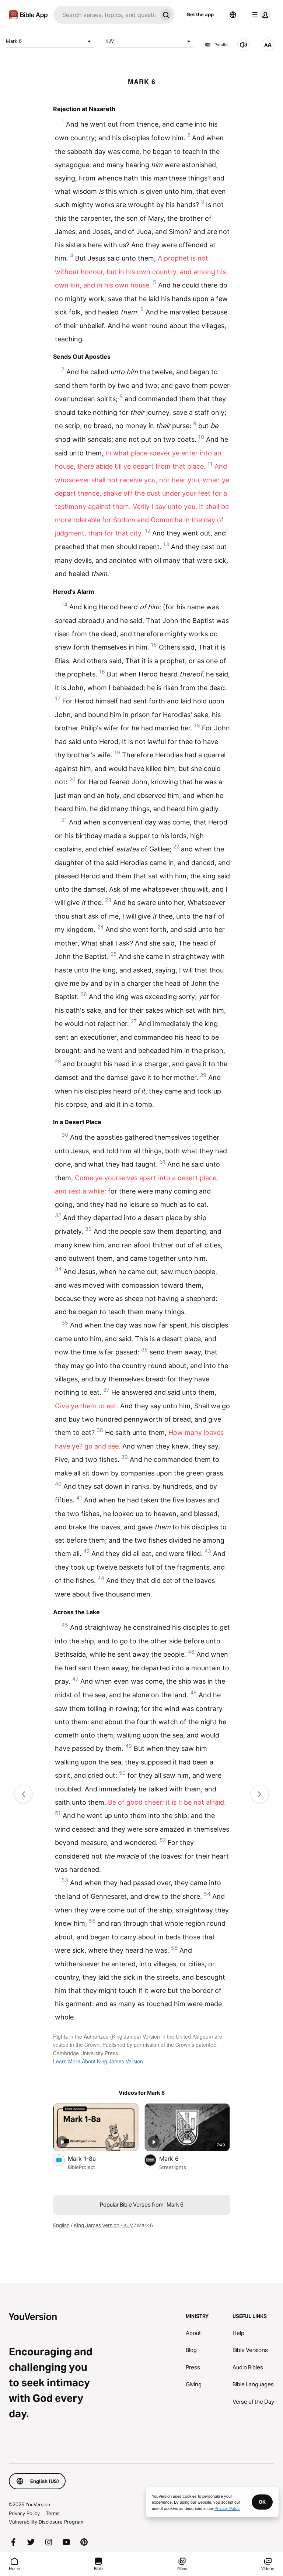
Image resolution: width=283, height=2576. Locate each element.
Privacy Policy (24, 2513)
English (61, 2225)
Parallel (221, 45)
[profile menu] (260, 15)
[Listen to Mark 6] (244, 45)
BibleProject (81, 2167)
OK (262, 2502)
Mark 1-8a (90, 2158)
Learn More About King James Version (98, 2061)
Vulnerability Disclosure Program (46, 2522)
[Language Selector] (233, 15)
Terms (53, 2513)
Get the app (200, 14)
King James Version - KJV (103, 2225)
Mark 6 (14, 41)
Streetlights (173, 2167)
